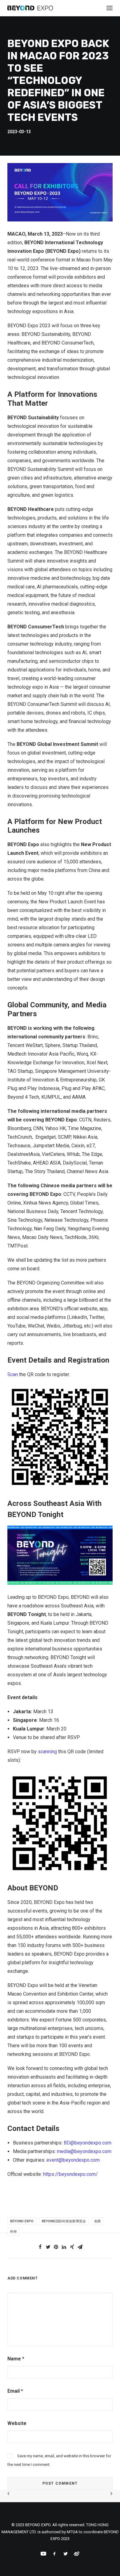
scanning (47, 1752)
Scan (13, 1374)
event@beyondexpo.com (73, 2160)
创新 (98, 2221)
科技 (14, 2232)
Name (16, 2359)
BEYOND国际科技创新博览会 (64, 2221)
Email (15, 2391)
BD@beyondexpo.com (88, 2143)
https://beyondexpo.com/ (70, 2174)
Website (17, 2423)
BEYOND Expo (22, 2221)
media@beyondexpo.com (84, 2151)
